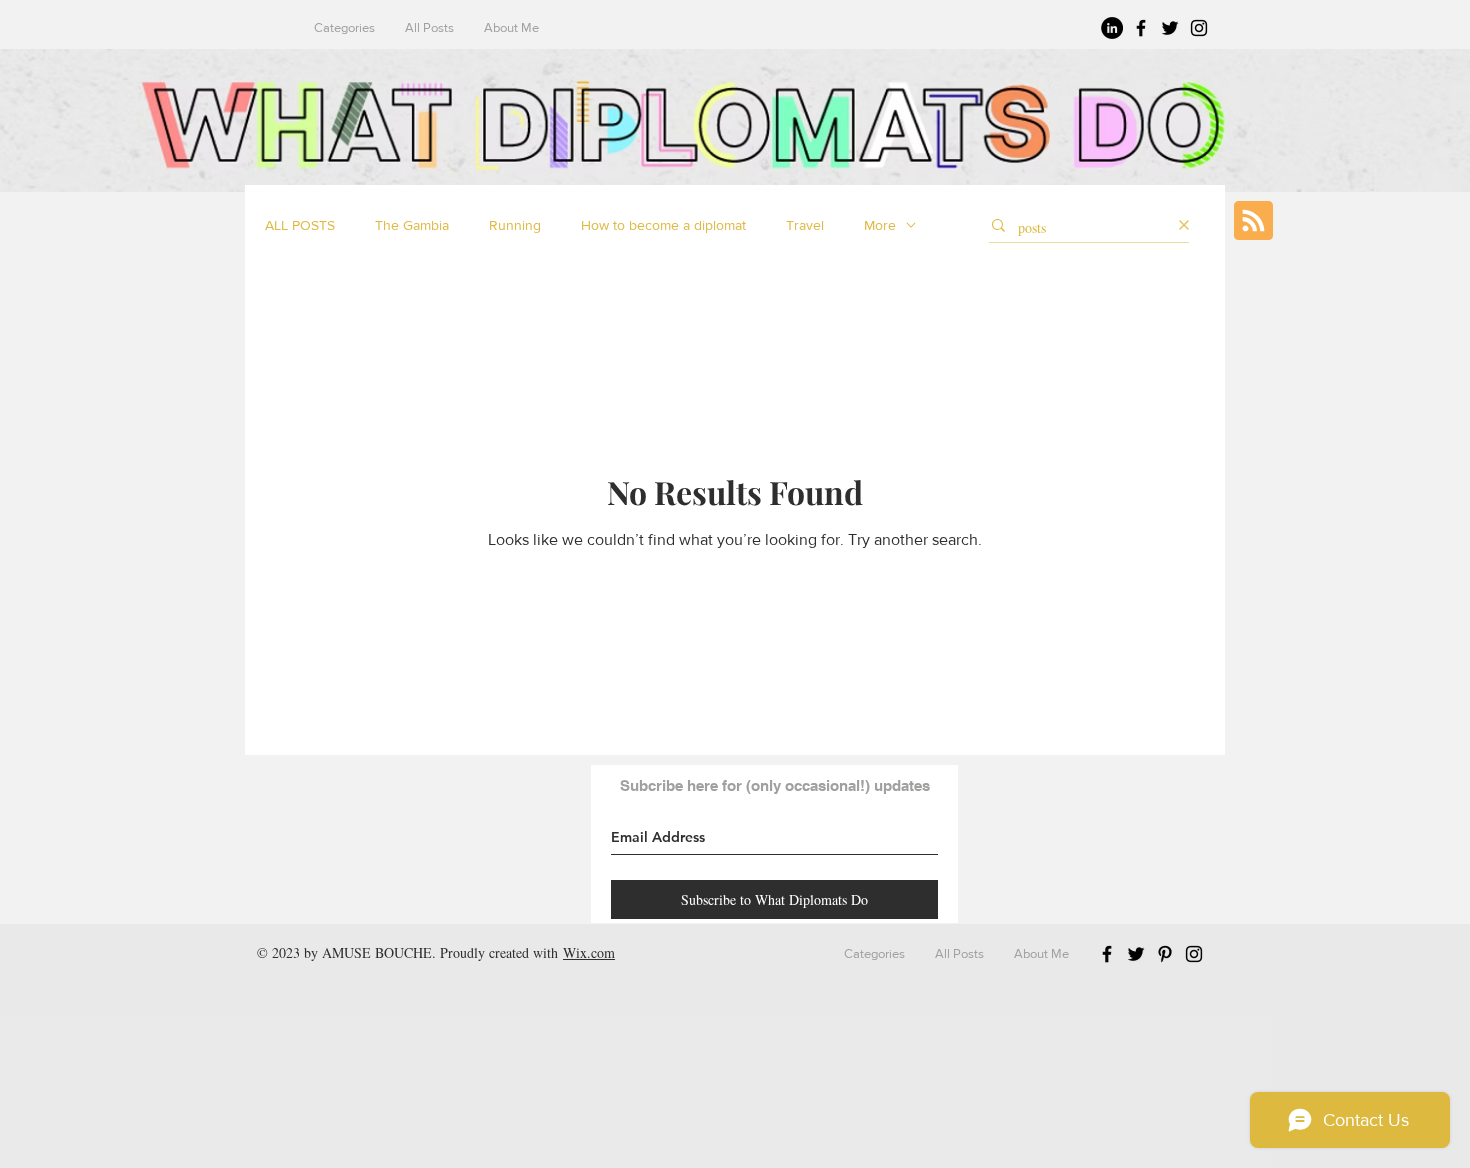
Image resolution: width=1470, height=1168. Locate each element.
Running (515, 225)
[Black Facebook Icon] (1141, 28)
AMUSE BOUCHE (377, 952)
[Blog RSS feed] (1253, 221)
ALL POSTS (300, 225)
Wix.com (589, 952)
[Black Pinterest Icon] (1165, 954)
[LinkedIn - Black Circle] (1112, 28)
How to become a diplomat (663, 225)
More (880, 225)
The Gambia (412, 225)
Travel (805, 225)
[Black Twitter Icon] (1170, 28)
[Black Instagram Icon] (1199, 28)
